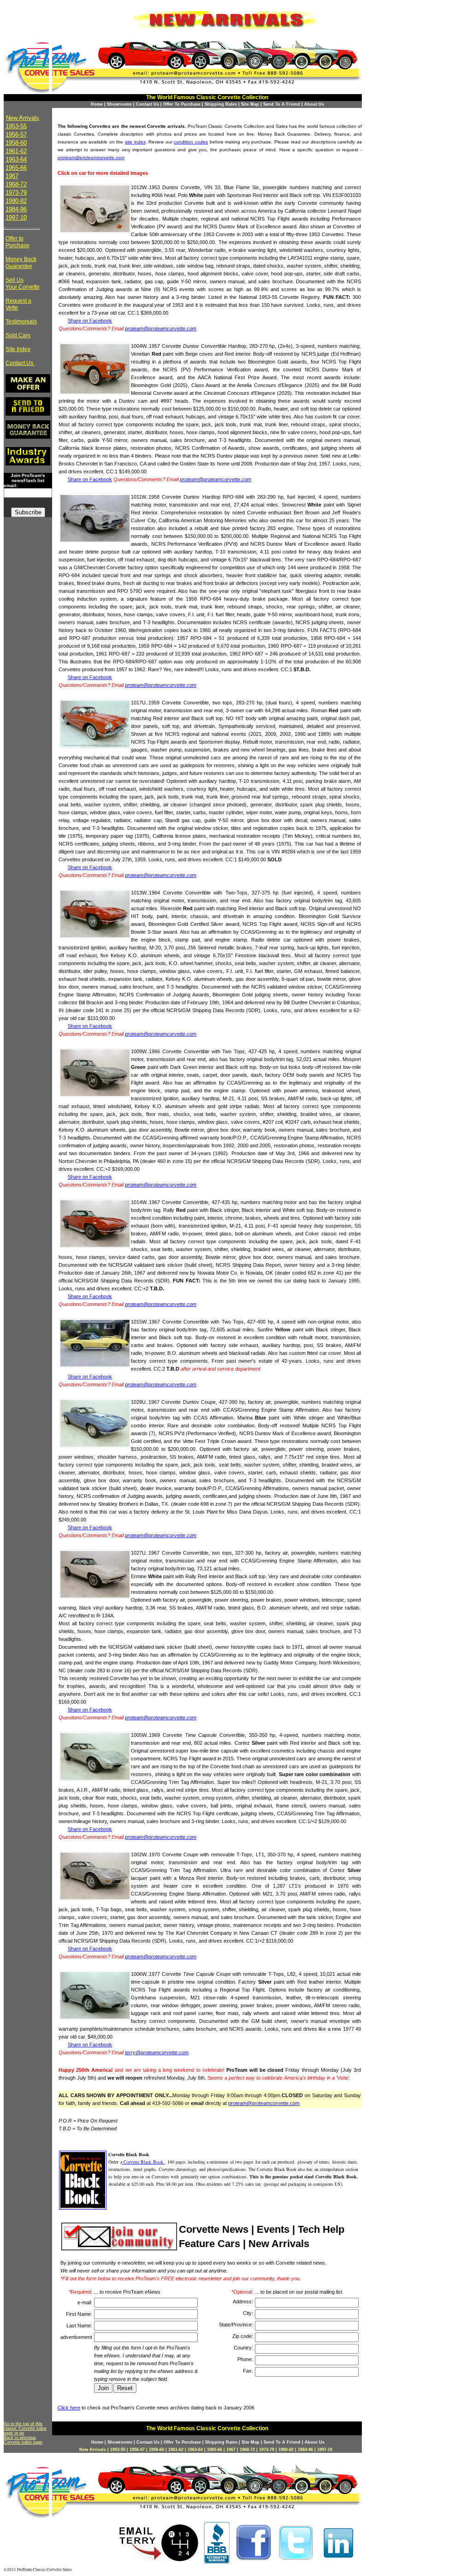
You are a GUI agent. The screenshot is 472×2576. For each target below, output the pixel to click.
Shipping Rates (221, 104)
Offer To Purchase (182, 104)
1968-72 (16, 184)
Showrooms (119, 104)
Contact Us (147, 104)
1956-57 (16, 134)
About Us (314, 104)
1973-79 (16, 193)
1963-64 (16, 159)
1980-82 (16, 201)
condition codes (191, 142)
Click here (69, 2408)
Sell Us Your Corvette (23, 283)
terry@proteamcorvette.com (157, 2052)
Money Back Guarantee (21, 263)
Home (97, 104)
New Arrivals (23, 118)
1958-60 (16, 143)
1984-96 (16, 209)
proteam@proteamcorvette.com (91, 158)
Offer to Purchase (18, 242)
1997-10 (16, 218)
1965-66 (16, 168)
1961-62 (16, 151)
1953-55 (16, 126)
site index (135, 142)
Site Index (18, 349)
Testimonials (21, 322)
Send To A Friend (282, 104)
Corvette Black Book (143, 2162)
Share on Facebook (90, 321)
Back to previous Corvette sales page (23, 2440)
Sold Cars (18, 335)
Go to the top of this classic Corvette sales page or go (25, 2428)
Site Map (250, 104)
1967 (12, 176)
